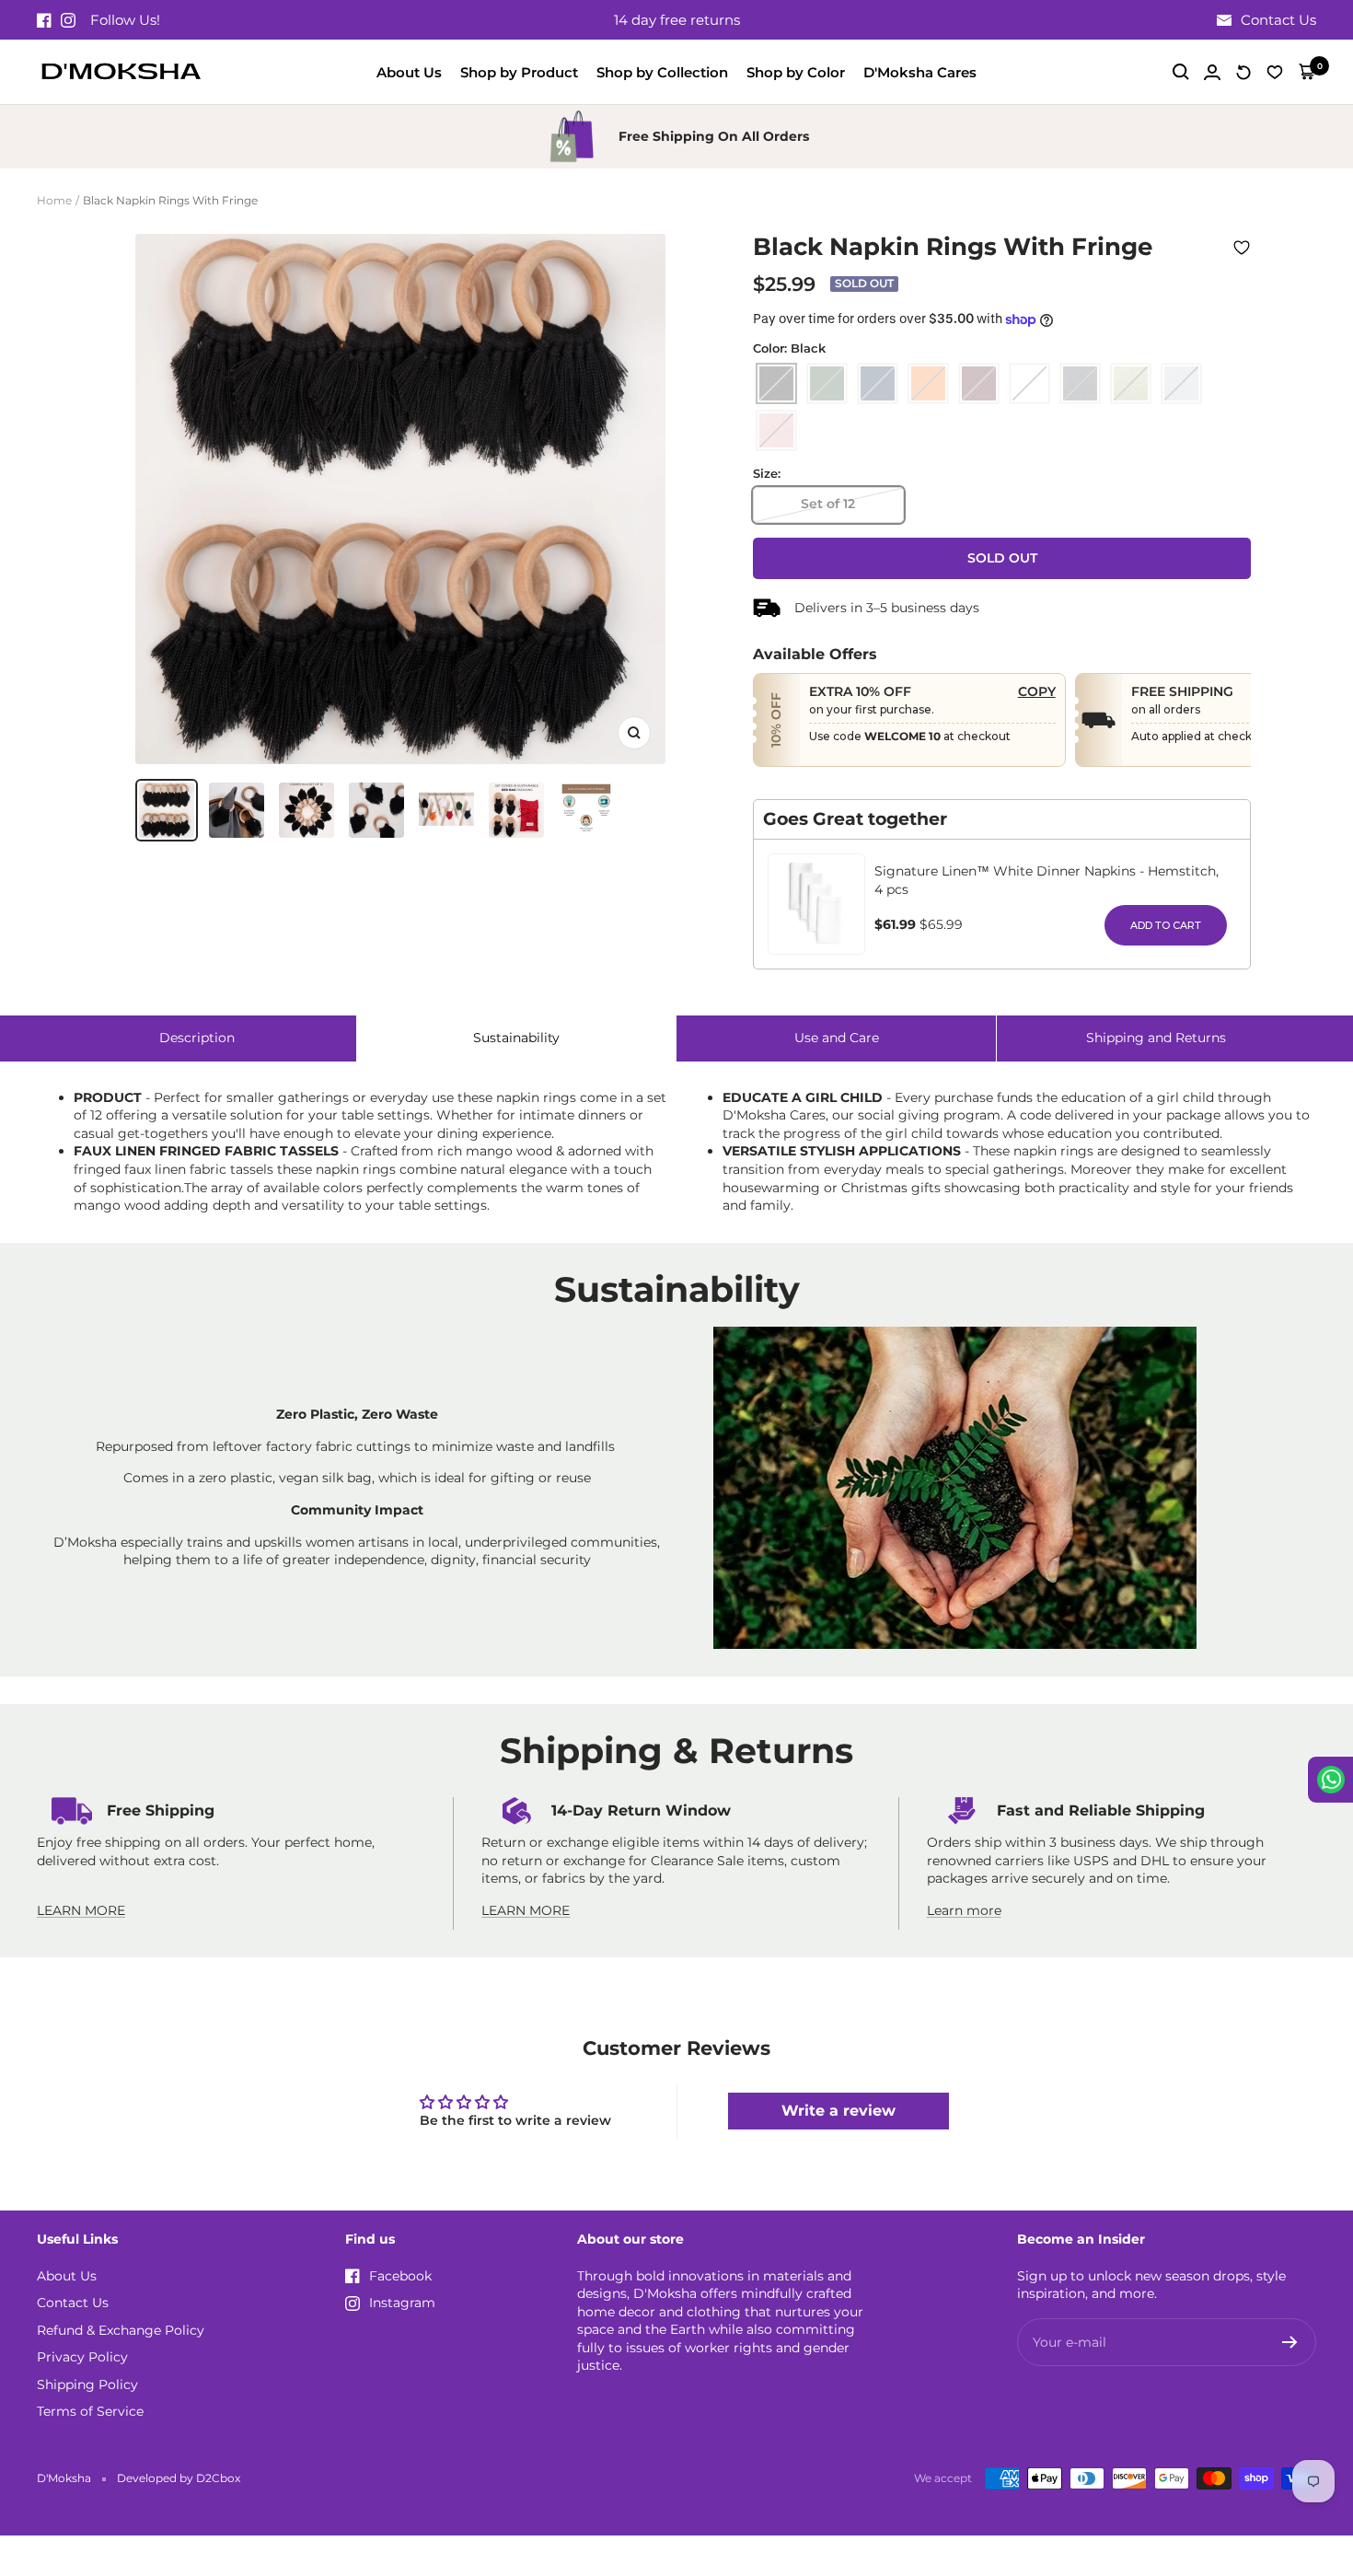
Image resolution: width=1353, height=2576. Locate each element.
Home (54, 200)
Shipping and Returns (1156, 1038)
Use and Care (837, 1038)
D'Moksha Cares (920, 72)
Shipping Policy (87, 2385)
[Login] (1212, 72)
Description (197, 1038)
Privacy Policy (82, 2357)
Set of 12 (828, 504)
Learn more (964, 1910)
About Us (409, 72)
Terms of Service (90, 2411)
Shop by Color (796, 72)
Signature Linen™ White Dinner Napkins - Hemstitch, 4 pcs (1047, 880)
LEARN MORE (81, 1910)
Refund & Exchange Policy (121, 2330)
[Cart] (1307, 72)
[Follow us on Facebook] (44, 20)
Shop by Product (519, 72)
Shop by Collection (662, 72)
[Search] (1181, 72)
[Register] (1290, 2342)
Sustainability (516, 1038)
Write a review (838, 2111)
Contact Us (73, 2303)
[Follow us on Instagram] (68, 20)
